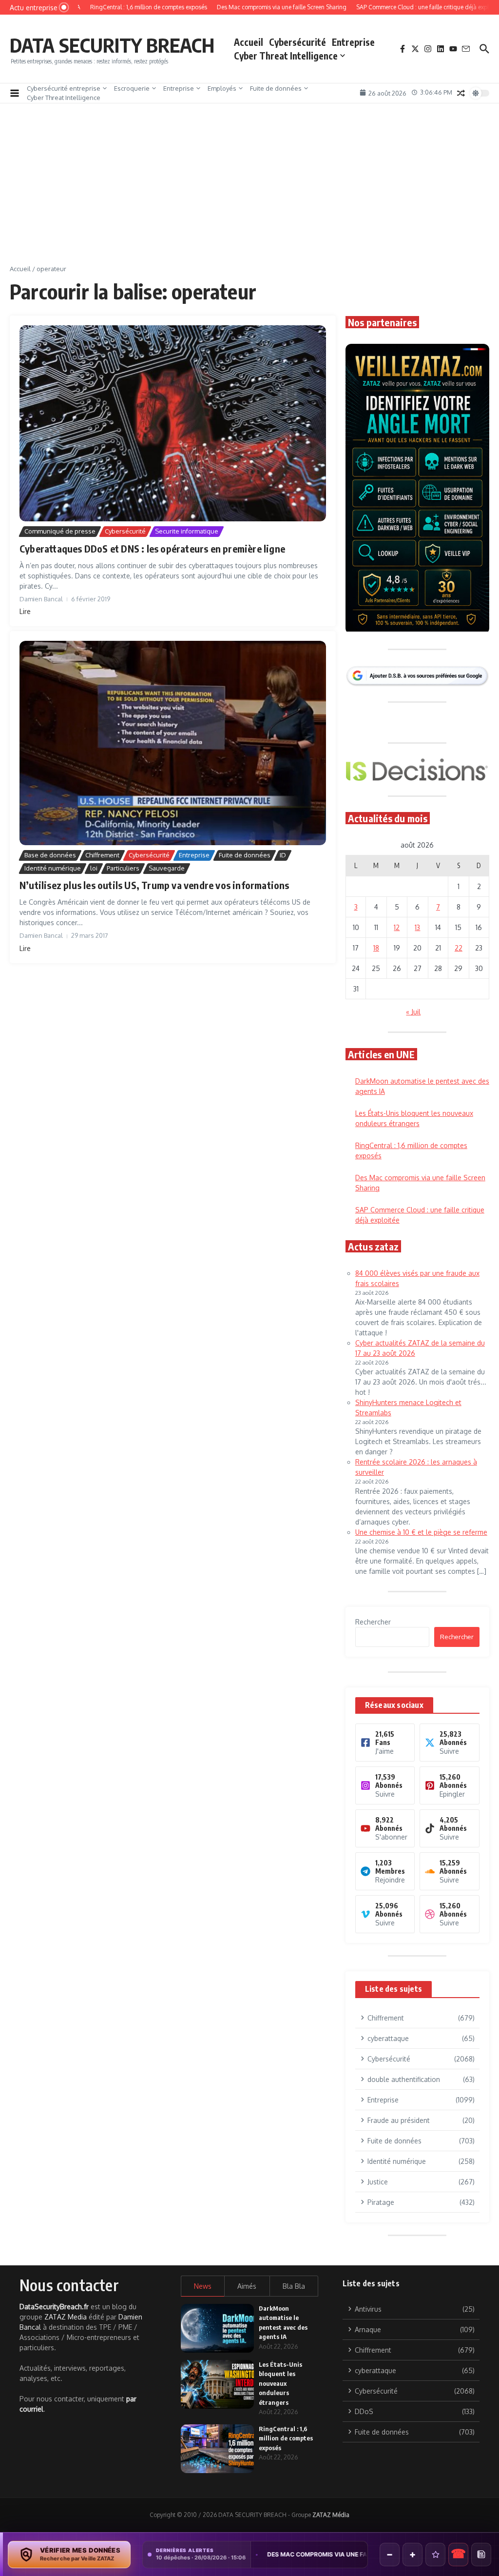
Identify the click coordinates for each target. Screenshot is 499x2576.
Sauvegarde (167, 868)
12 (397, 927)
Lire (25, 611)
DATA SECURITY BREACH (112, 45)
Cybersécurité (297, 42)
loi (94, 868)
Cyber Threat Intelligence (286, 56)
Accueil (249, 42)
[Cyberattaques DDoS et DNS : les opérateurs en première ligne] (173, 423)
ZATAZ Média (331, 2515)
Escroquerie (132, 88)
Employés (222, 88)
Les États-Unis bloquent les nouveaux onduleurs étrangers (280, 2383)
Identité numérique (53, 868)
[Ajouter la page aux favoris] (435, 2555)
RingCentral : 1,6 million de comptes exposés (286, 2438)
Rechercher (373, 1622)
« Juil (413, 1012)
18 (376, 948)
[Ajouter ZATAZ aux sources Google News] (481, 2555)
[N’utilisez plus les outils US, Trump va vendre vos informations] (173, 743)
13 (417, 927)
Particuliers (123, 868)
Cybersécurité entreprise (64, 88)
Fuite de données (276, 88)
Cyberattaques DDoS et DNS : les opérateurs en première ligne (152, 548)
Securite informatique (187, 531)
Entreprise (353, 42)
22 (459, 948)
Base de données (50, 855)
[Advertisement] (249, 191)
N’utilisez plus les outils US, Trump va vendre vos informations (154, 885)
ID (283, 855)
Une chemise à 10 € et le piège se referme (421, 1532)
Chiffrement (102, 855)
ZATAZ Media (66, 2317)
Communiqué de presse (60, 531)
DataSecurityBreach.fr (54, 2307)
